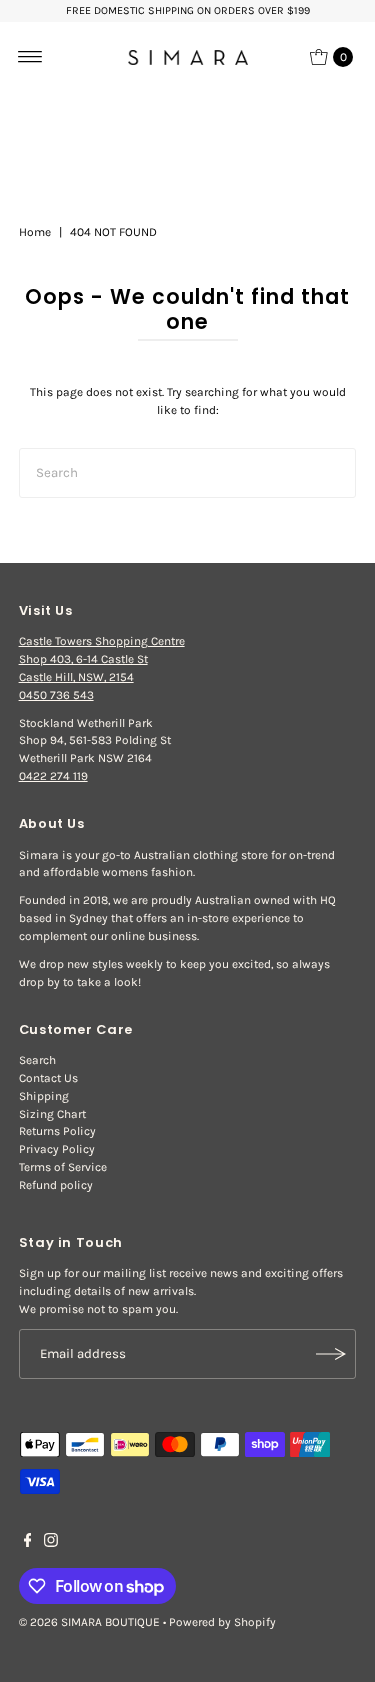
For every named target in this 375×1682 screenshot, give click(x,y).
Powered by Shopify (222, 1622)
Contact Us (48, 1078)
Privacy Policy (57, 1149)
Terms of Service (63, 1167)
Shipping (44, 1096)
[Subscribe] (331, 1354)
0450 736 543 (56, 695)
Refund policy (56, 1185)
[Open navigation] (30, 57)
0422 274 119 (53, 776)
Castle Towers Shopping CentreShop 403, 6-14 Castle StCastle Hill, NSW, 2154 (102, 659)
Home (35, 232)
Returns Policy (57, 1131)
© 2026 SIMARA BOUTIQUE (89, 1622)
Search (37, 1060)
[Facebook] (28, 1543)
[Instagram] (51, 1543)
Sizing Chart (52, 1114)
